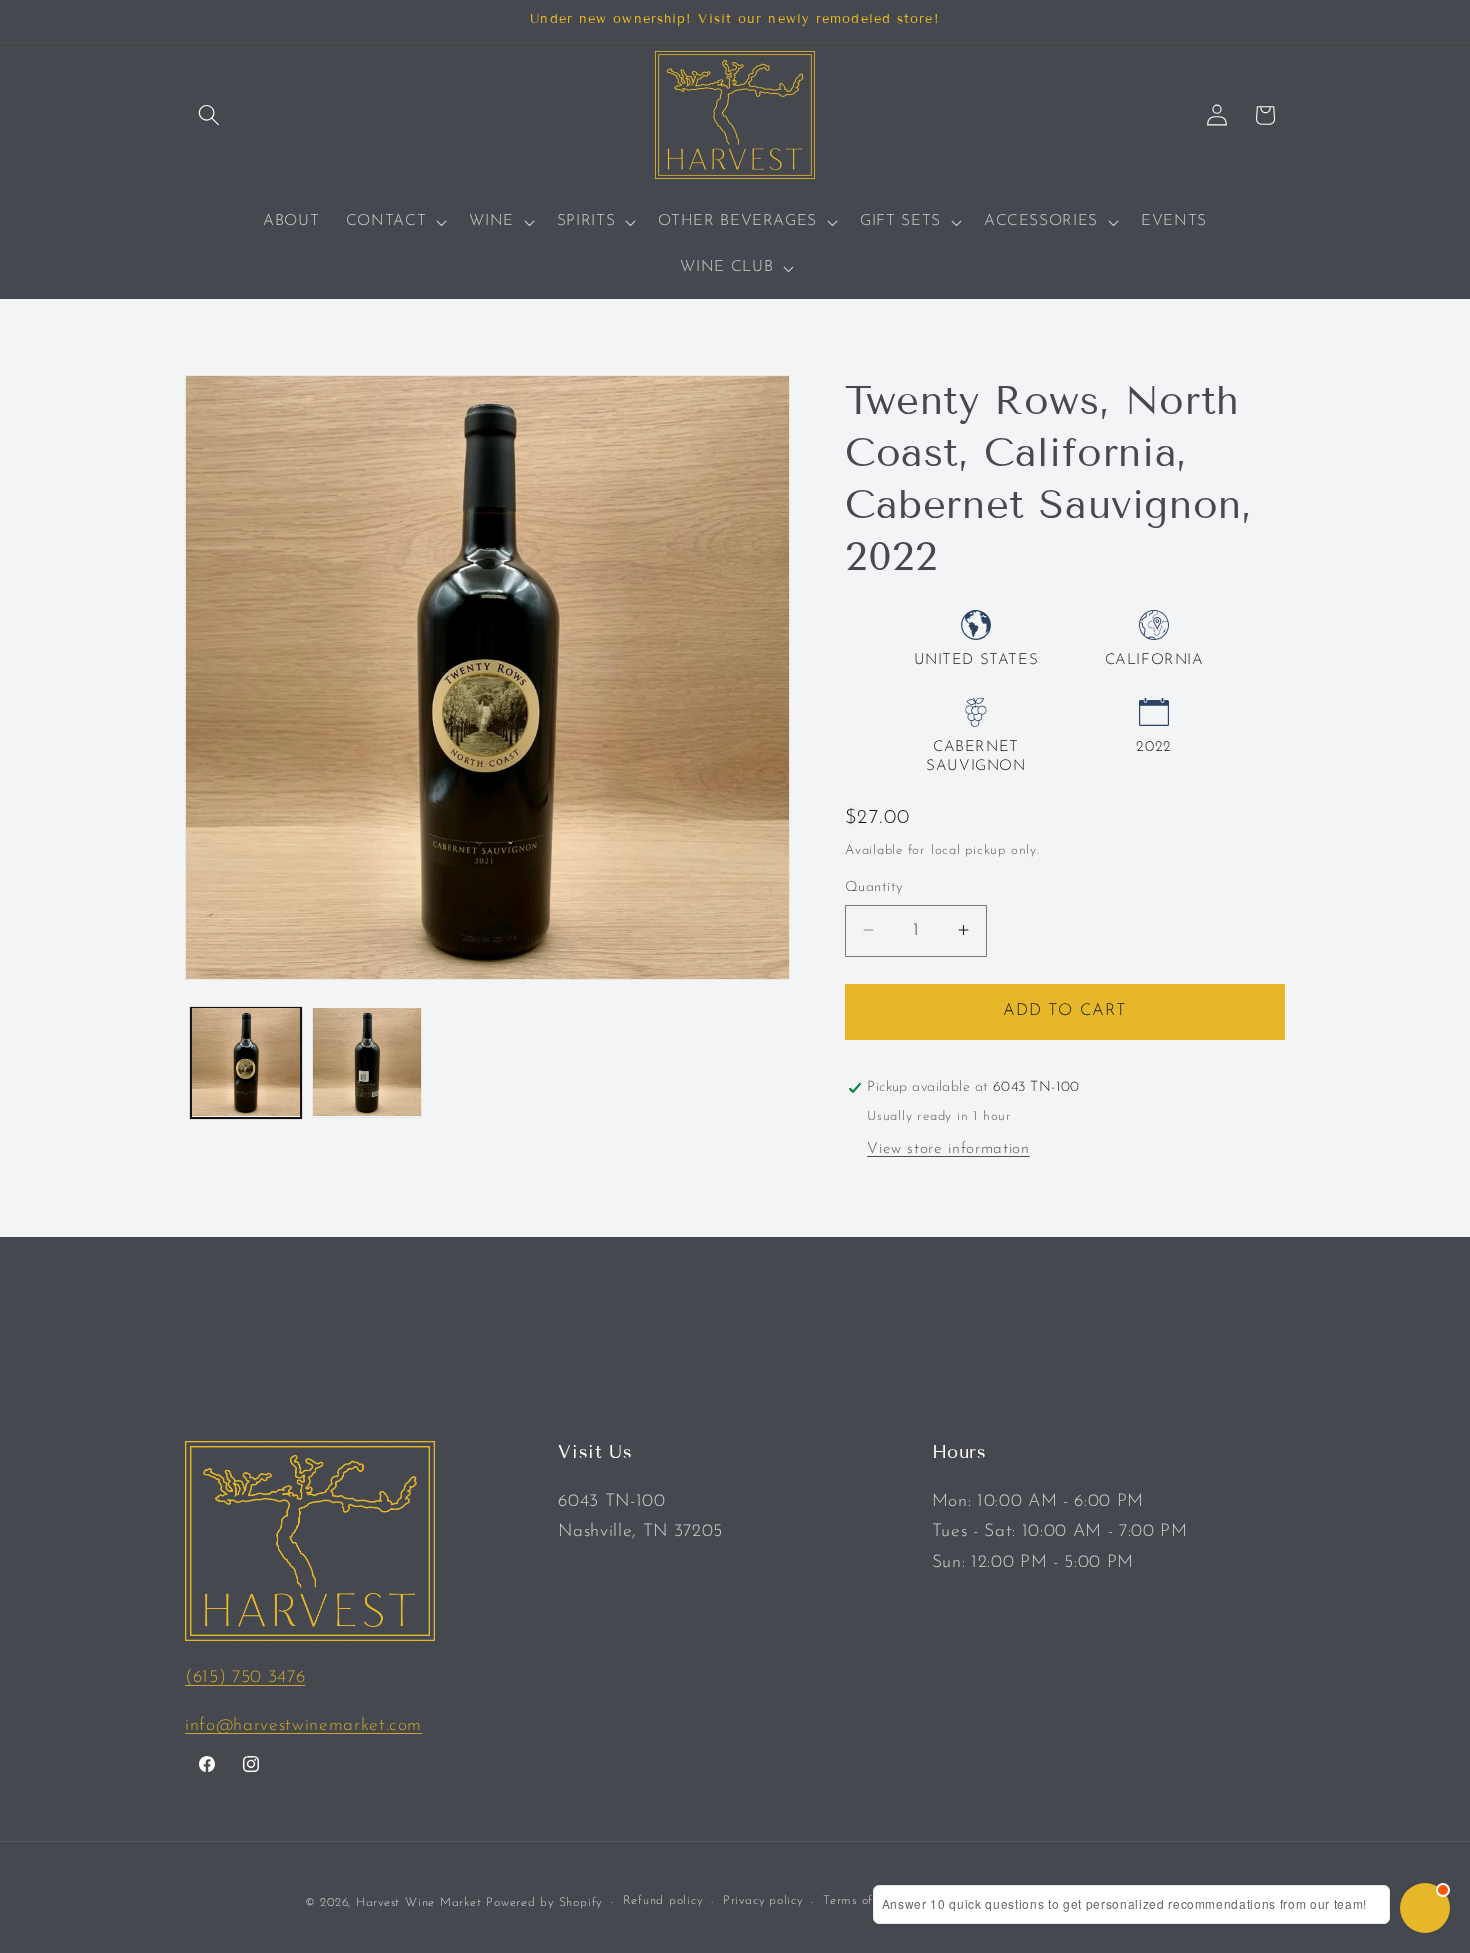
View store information (948, 1148)
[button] (209, 115)
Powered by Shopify (544, 1903)
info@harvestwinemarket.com (303, 1725)
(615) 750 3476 (245, 1677)
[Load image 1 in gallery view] (246, 1062)
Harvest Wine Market (419, 1903)
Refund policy (663, 1901)
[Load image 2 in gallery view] (367, 1062)
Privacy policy (763, 1901)
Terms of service (869, 1901)
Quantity (874, 886)
